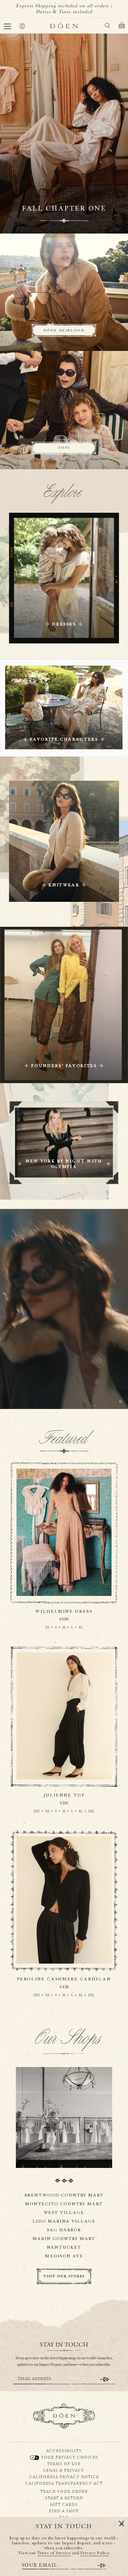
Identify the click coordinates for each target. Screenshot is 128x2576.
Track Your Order (64, 2491)
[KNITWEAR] (64, 841)
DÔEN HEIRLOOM (64, 330)
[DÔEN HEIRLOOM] (64, 293)
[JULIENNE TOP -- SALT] (64, 1739)
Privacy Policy (95, 2553)
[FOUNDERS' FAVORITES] (64, 1005)
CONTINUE (105, 2379)
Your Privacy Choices (69, 2457)
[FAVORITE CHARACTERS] (64, 708)
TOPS (64, 448)
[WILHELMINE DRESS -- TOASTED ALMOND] (64, 1555)
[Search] (107, 27)
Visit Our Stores (64, 2276)
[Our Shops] (64, 2117)
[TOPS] (64, 410)
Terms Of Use (64, 2464)
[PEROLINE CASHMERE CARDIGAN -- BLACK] (64, 1923)
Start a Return (64, 2498)
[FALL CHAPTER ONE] (64, 134)
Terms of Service (54, 2553)
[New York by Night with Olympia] (64, 1143)
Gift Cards (64, 2504)
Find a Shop (64, 2511)
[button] (7, 26)
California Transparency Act (64, 2483)
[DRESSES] (64, 578)
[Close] (121, 2524)
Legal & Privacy (64, 2470)
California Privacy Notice (64, 2477)
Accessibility (64, 2451)
